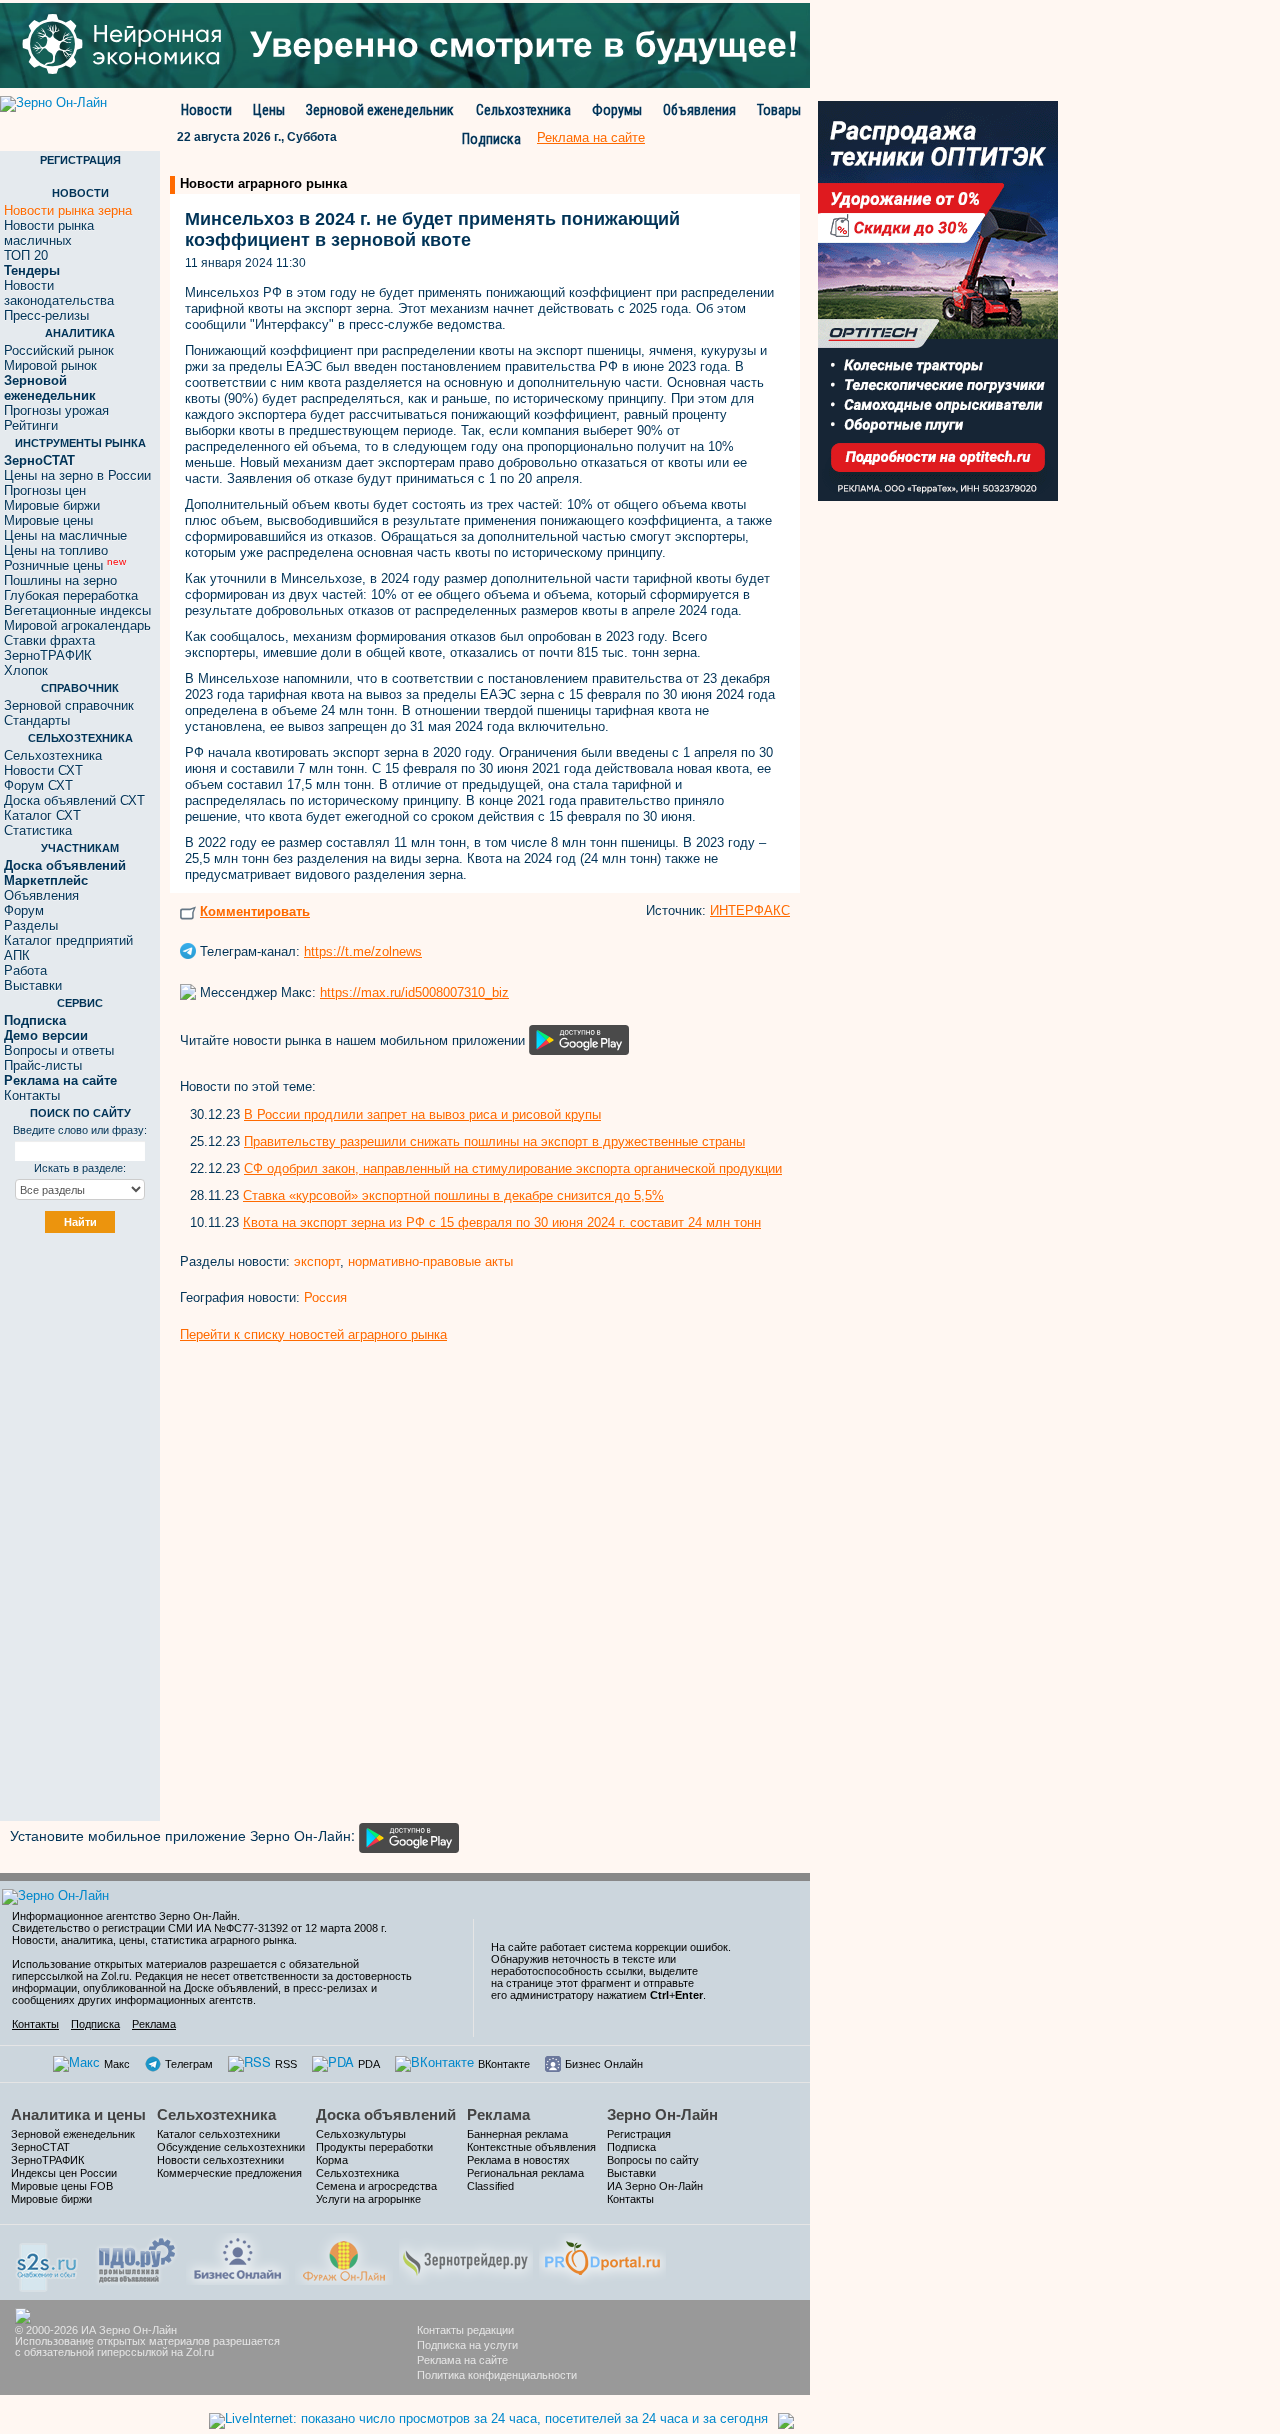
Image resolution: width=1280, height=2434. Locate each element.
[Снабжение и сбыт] (48, 2260)
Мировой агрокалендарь (77, 625)
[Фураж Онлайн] (344, 2256)
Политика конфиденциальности (497, 2375)
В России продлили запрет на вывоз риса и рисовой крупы (422, 1114)
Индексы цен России (64, 2173)
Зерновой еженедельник (380, 110)
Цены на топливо (56, 550)
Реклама (154, 2024)
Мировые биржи (52, 505)
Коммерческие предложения (229, 2173)
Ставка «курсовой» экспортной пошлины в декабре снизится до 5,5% (453, 1195)
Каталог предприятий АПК (68, 948)
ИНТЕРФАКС (750, 910)
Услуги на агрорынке (368, 2199)
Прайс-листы (43, 1065)
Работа (25, 970)
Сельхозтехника (523, 110)
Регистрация (639, 2134)
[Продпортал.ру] (602, 2256)
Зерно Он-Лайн (662, 2114)
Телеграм (189, 2064)
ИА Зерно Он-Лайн (655, 2186)
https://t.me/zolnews (363, 951)
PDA (369, 2064)
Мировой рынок (50, 365)
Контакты (32, 1095)
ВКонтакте (504, 2064)
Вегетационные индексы (77, 610)
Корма (332, 2160)
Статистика (38, 830)
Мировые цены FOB (62, 2186)
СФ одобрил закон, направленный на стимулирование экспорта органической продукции (513, 1168)
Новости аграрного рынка (263, 183)
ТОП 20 (26, 255)
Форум (24, 910)
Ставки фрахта (49, 640)
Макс (117, 2064)
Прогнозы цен (45, 490)
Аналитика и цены (78, 2114)
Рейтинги (31, 425)
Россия (325, 1297)
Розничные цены (65, 565)
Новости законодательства (59, 293)
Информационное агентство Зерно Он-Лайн (124, 1916)
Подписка (491, 139)
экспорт (317, 1261)
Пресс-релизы (46, 315)
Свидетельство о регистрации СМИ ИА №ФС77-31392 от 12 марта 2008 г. (199, 1928)
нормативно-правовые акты (430, 1261)
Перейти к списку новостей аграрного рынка (313, 1334)
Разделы (31, 925)
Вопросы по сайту (653, 2160)
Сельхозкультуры (361, 2134)
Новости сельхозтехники (220, 2160)
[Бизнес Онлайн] (237, 2256)
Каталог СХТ (42, 815)
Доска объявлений (386, 2114)
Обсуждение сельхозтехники (231, 2147)
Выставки (33, 985)
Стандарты (37, 720)
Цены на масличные (65, 535)
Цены (269, 110)
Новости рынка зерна (68, 210)
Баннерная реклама (517, 2134)
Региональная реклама (525, 2173)
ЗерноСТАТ (40, 2147)
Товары (779, 110)
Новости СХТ (43, 770)
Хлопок (26, 670)
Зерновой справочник (69, 705)
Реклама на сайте (462, 2360)
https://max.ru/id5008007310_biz (414, 992)
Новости (206, 110)
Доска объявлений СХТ (74, 800)
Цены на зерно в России (77, 475)
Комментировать (255, 911)
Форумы (617, 110)
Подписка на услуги (467, 2345)
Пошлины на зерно (60, 580)
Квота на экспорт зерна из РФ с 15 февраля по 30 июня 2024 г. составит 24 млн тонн (502, 1222)
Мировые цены (48, 520)
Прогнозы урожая (56, 410)
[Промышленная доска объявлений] (137, 2258)
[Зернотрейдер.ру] (466, 2256)
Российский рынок (59, 350)
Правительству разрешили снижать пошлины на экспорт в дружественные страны (494, 1141)
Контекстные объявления (531, 2147)
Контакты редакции (465, 2330)
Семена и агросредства (376, 2186)
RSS (286, 2064)
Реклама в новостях (518, 2160)
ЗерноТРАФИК (48, 655)
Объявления (699, 110)
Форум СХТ (38, 785)
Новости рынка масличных (49, 233)
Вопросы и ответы (59, 1050)
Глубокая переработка (71, 595)
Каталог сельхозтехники (218, 2134)
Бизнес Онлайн (604, 2064)
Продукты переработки (374, 2147)
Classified (490, 2186)
